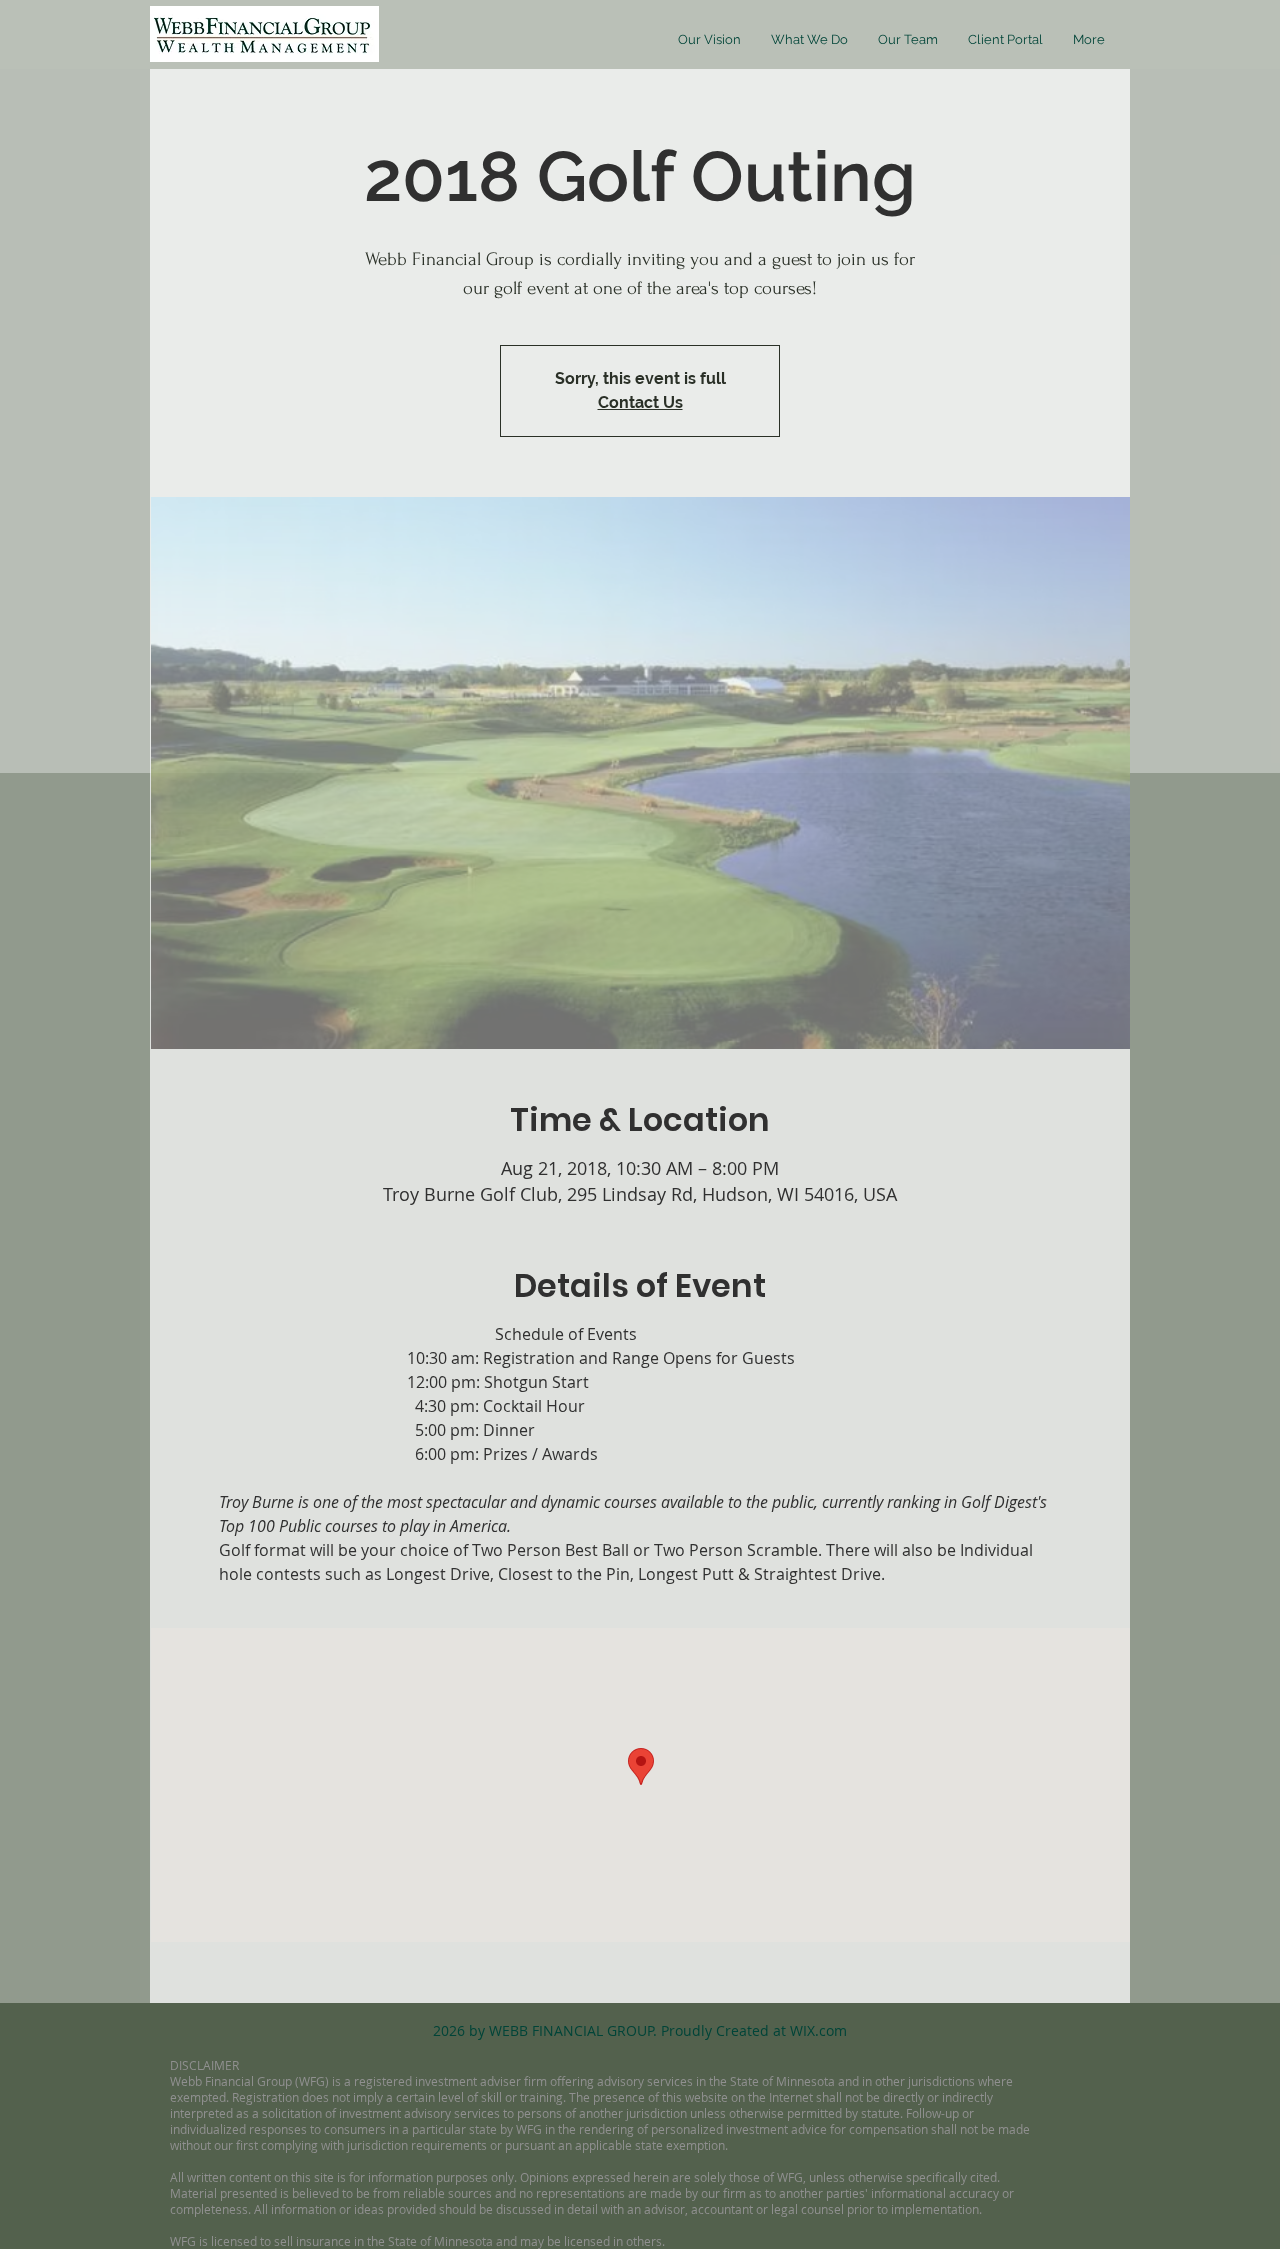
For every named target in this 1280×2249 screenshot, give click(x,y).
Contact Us (640, 402)
